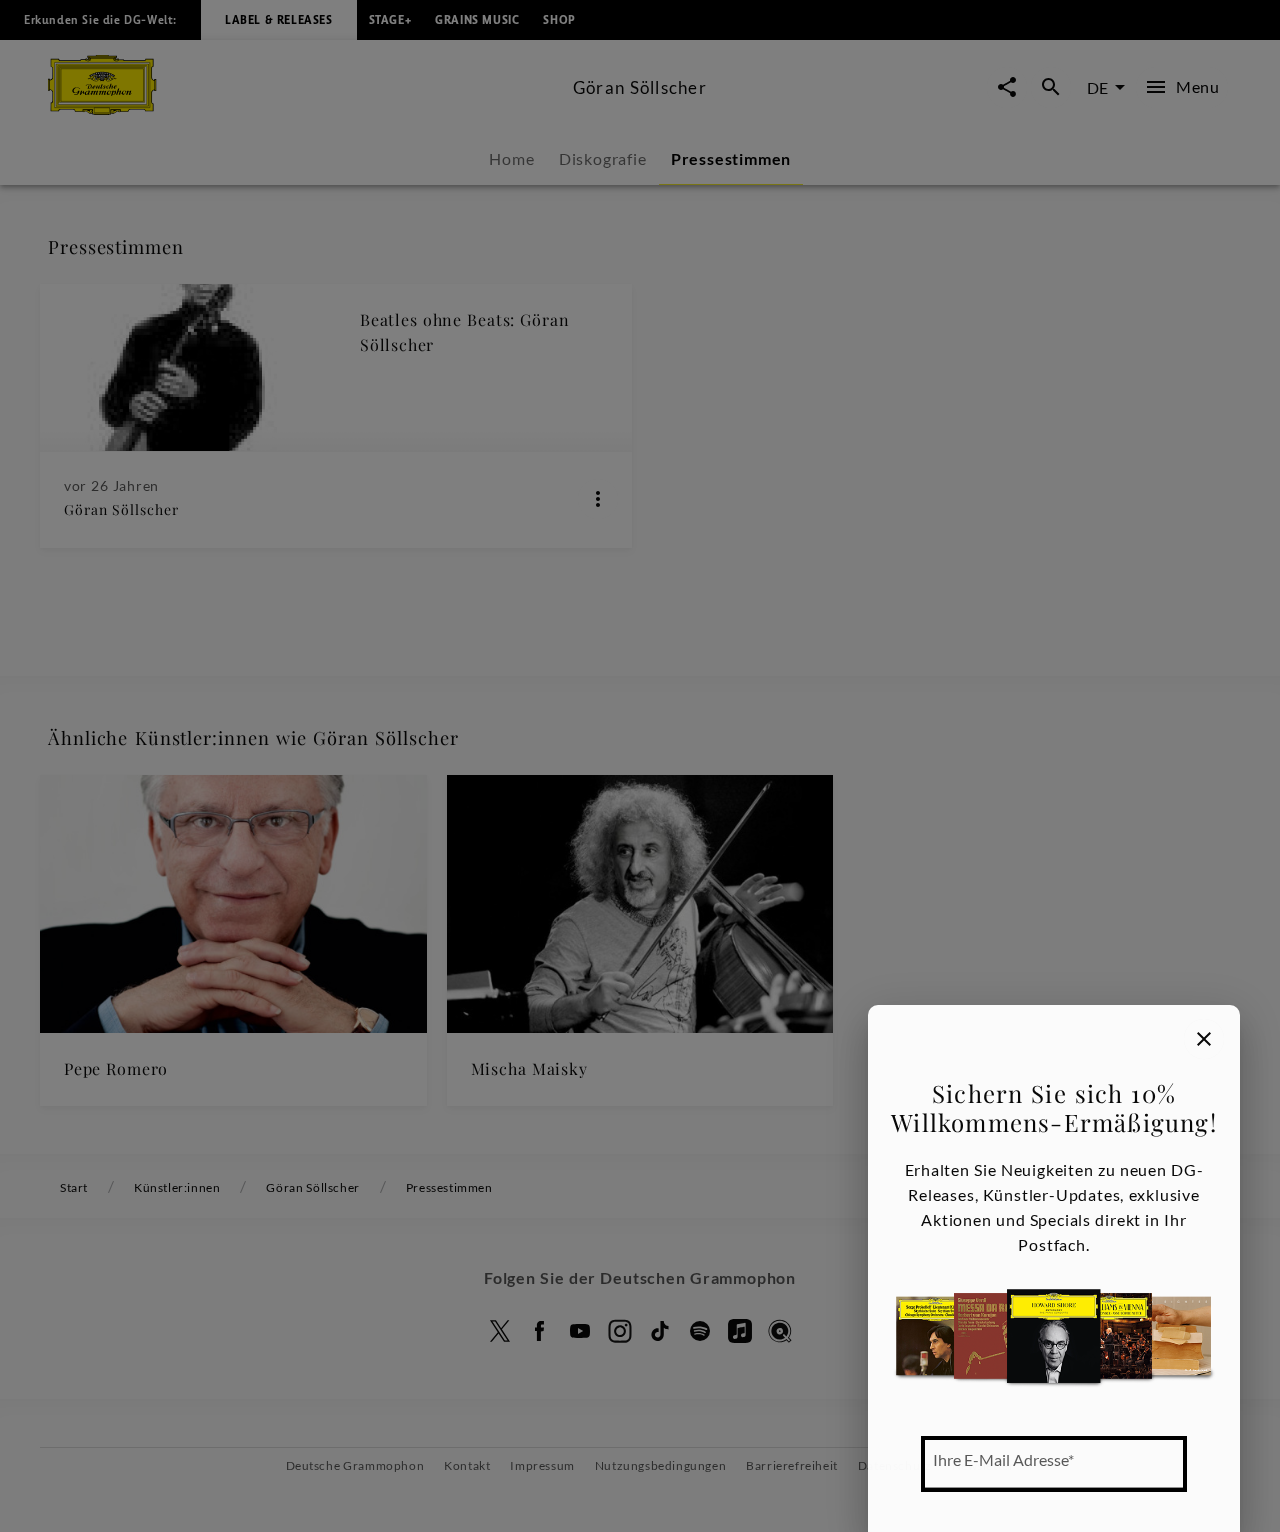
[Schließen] (1204, 1039)
